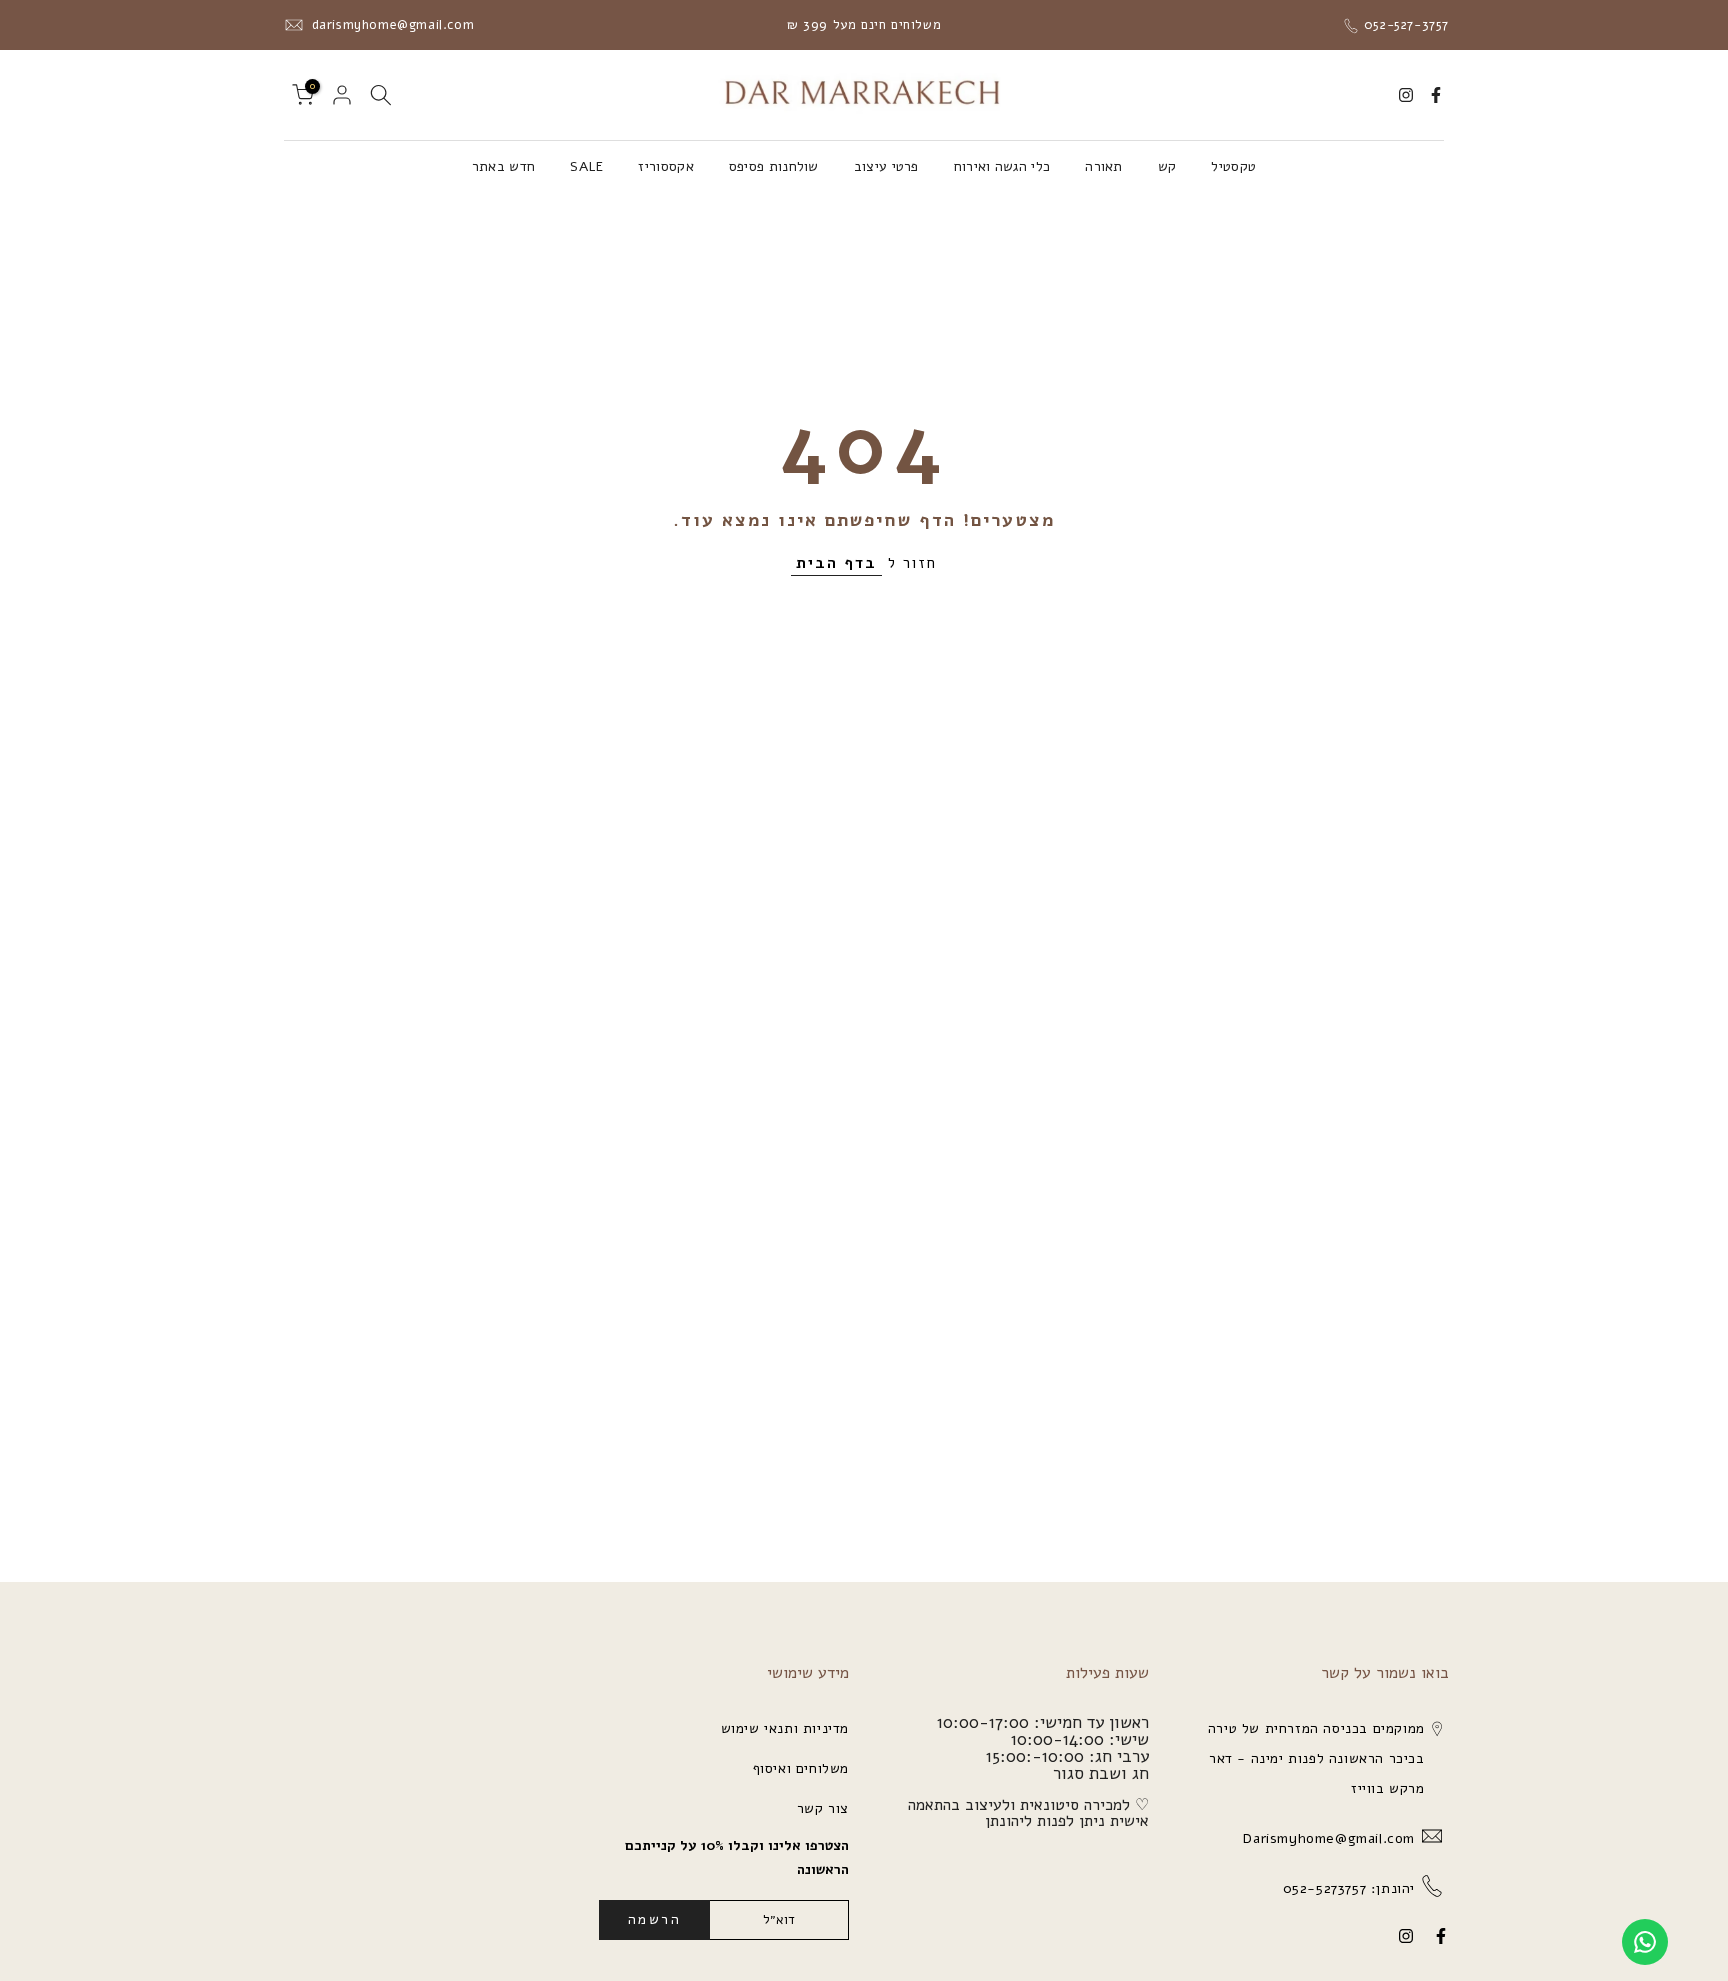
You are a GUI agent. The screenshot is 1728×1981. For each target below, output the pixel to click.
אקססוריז (665, 166)
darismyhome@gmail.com (390, 25)
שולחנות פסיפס (774, 166)
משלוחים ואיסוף (801, 1768)
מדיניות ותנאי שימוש (785, 1728)
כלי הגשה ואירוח (1002, 166)
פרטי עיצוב (886, 166)
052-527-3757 (1404, 25)
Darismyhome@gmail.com (1327, 1838)
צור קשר (823, 1808)
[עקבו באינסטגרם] (1406, 95)
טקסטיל (1233, 166)
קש (1167, 166)
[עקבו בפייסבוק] (1436, 95)
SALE (586, 166)
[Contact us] (1645, 1942)
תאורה (1104, 166)
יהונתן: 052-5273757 (1346, 1888)
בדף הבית (836, 563)
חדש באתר (503, 166)
